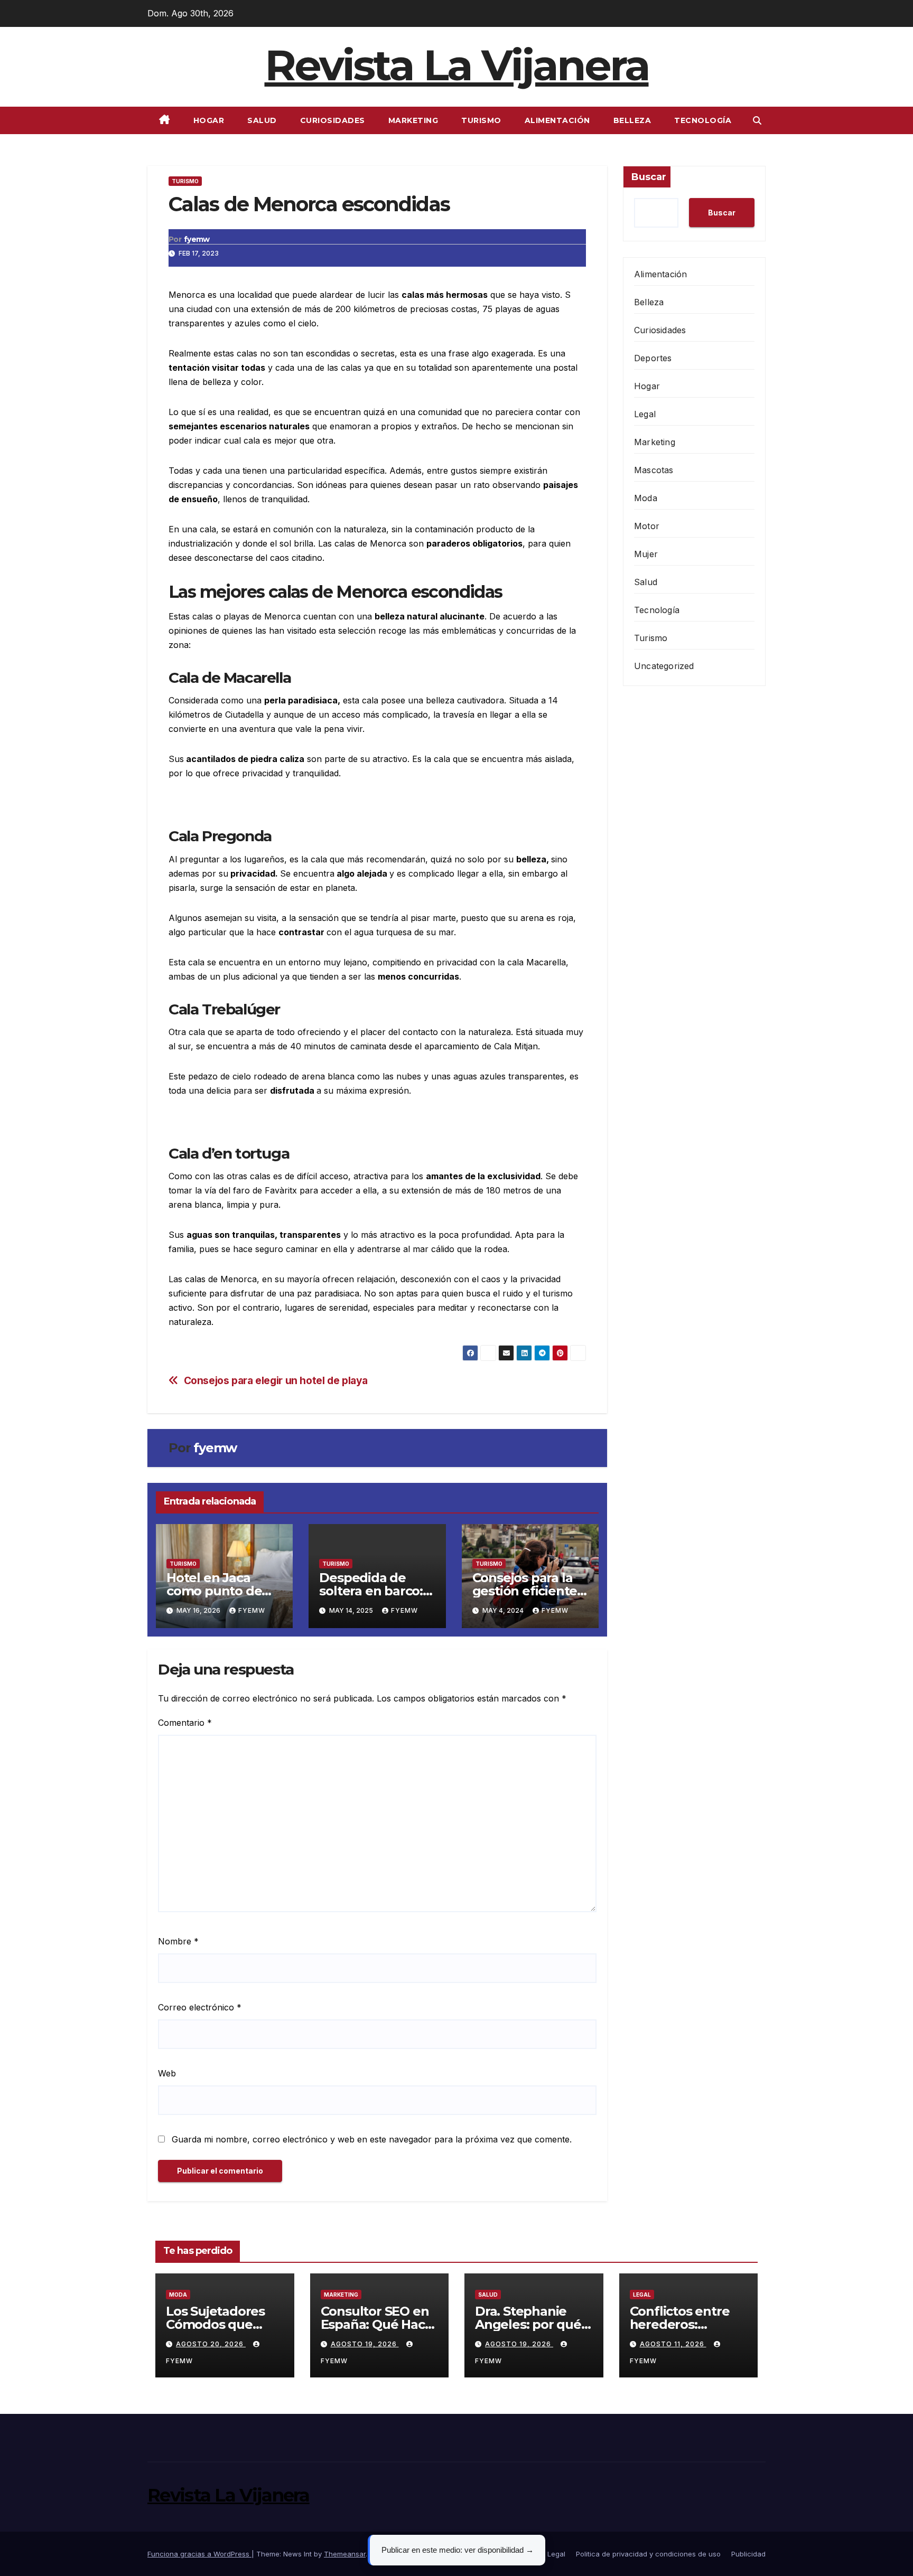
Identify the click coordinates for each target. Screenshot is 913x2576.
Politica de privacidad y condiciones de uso (648, 2554)
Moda (646, 498)
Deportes (653, 358)
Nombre (178, 1941)
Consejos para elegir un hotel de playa (276, 1381)
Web (167, 2073)
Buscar (649, 177)
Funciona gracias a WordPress (199, 2554)
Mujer (646, 554)
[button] (757, 120)
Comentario (185, 1723)
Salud (262, 120)
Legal (645, 414)
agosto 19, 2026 (365, 2344)
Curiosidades (333, 120)
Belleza (632, 120)
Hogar (209, 120)
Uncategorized (664, 666)
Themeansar (345, 2554)
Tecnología (703, 120)
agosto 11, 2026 (673, 2344)
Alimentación (557, 120)
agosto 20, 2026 (211, 2344)
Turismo (481, 120)
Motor (647, 526)
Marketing (413, 120)
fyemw (197, 239)
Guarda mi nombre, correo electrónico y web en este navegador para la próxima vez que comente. (372, 2139)
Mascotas (654, 470)
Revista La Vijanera (457, 65)
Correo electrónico (200, 2007)
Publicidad (748, 2554)
